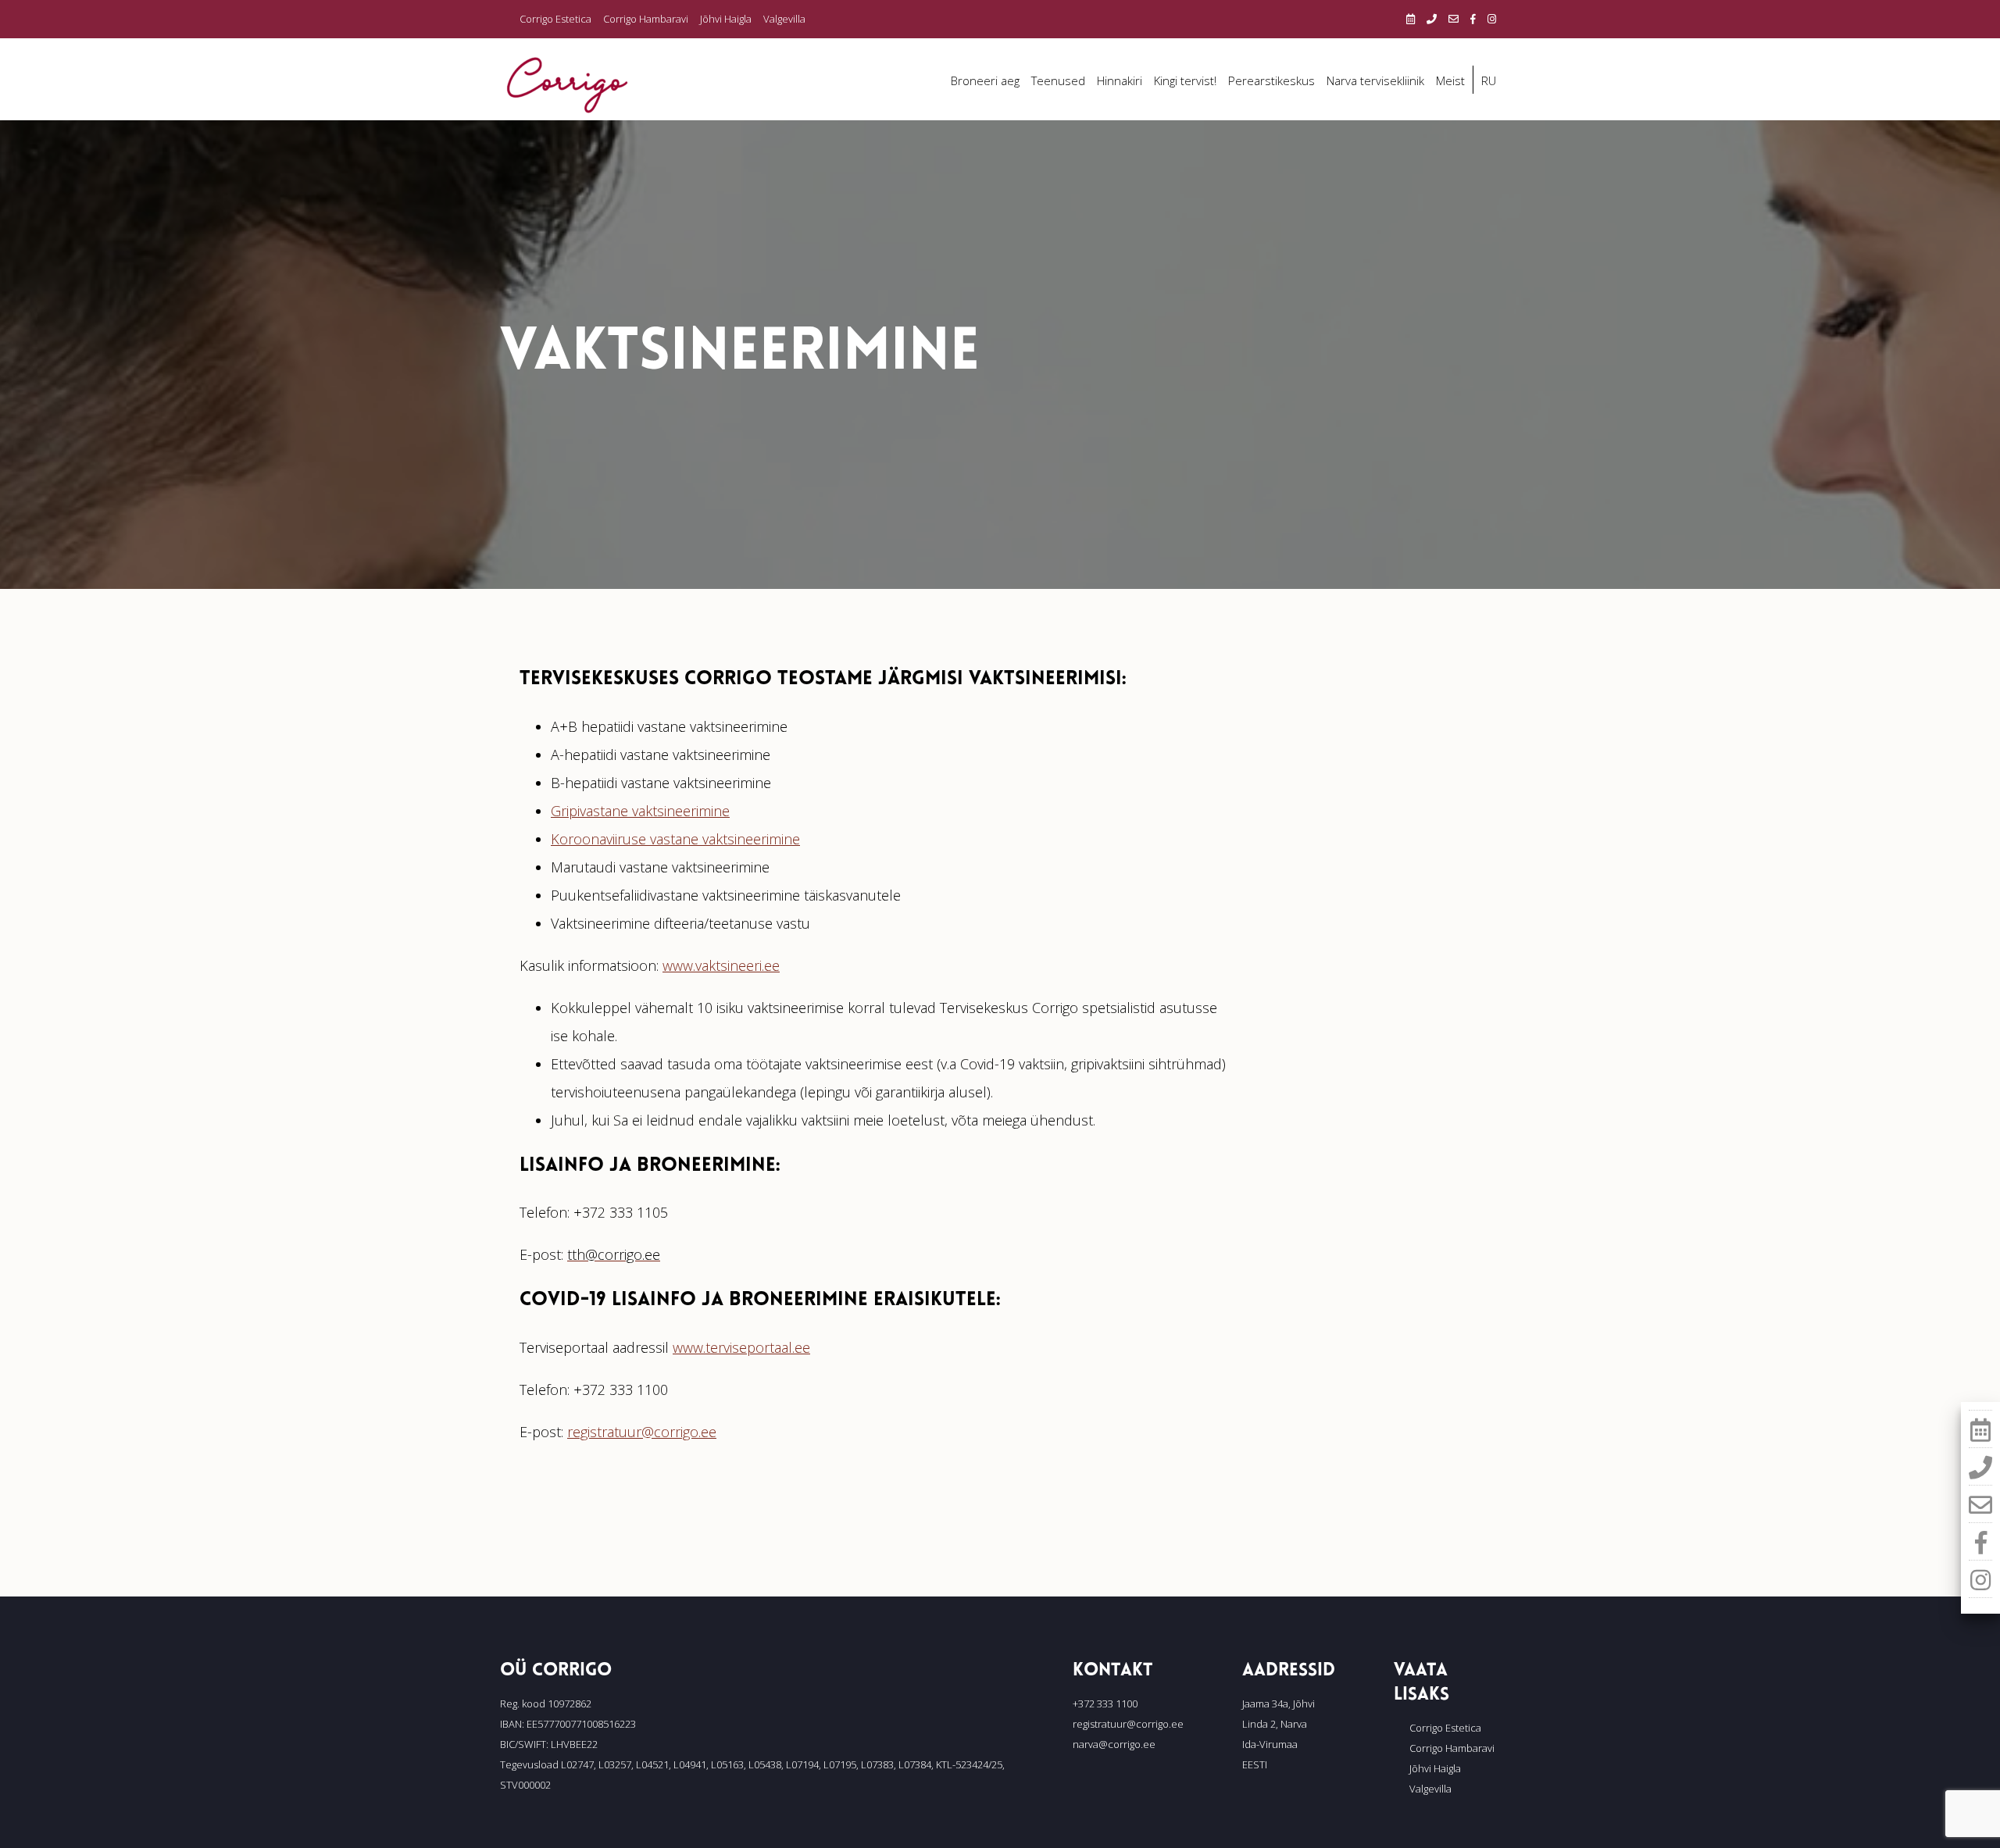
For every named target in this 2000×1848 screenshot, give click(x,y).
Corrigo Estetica (555, 19)
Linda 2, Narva (1275, 1724)
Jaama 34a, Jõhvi (1279, 1704)
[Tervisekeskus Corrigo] (567, 84)
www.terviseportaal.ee (741, 1347)
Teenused (1058, 80)
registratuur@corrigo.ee (642, 1432)
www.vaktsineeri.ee (721, 965)
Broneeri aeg (985, 80)
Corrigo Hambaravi (646, 19)
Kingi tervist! (1185, 80)
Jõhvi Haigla (726, 19)
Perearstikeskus (1271, 80)
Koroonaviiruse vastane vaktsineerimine (675, 839)
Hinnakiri (1120, 80)
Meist (1450, 80)
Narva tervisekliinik (1375, 80)
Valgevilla (784, 19)
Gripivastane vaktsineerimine (640, 811)
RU (1489, 80)
